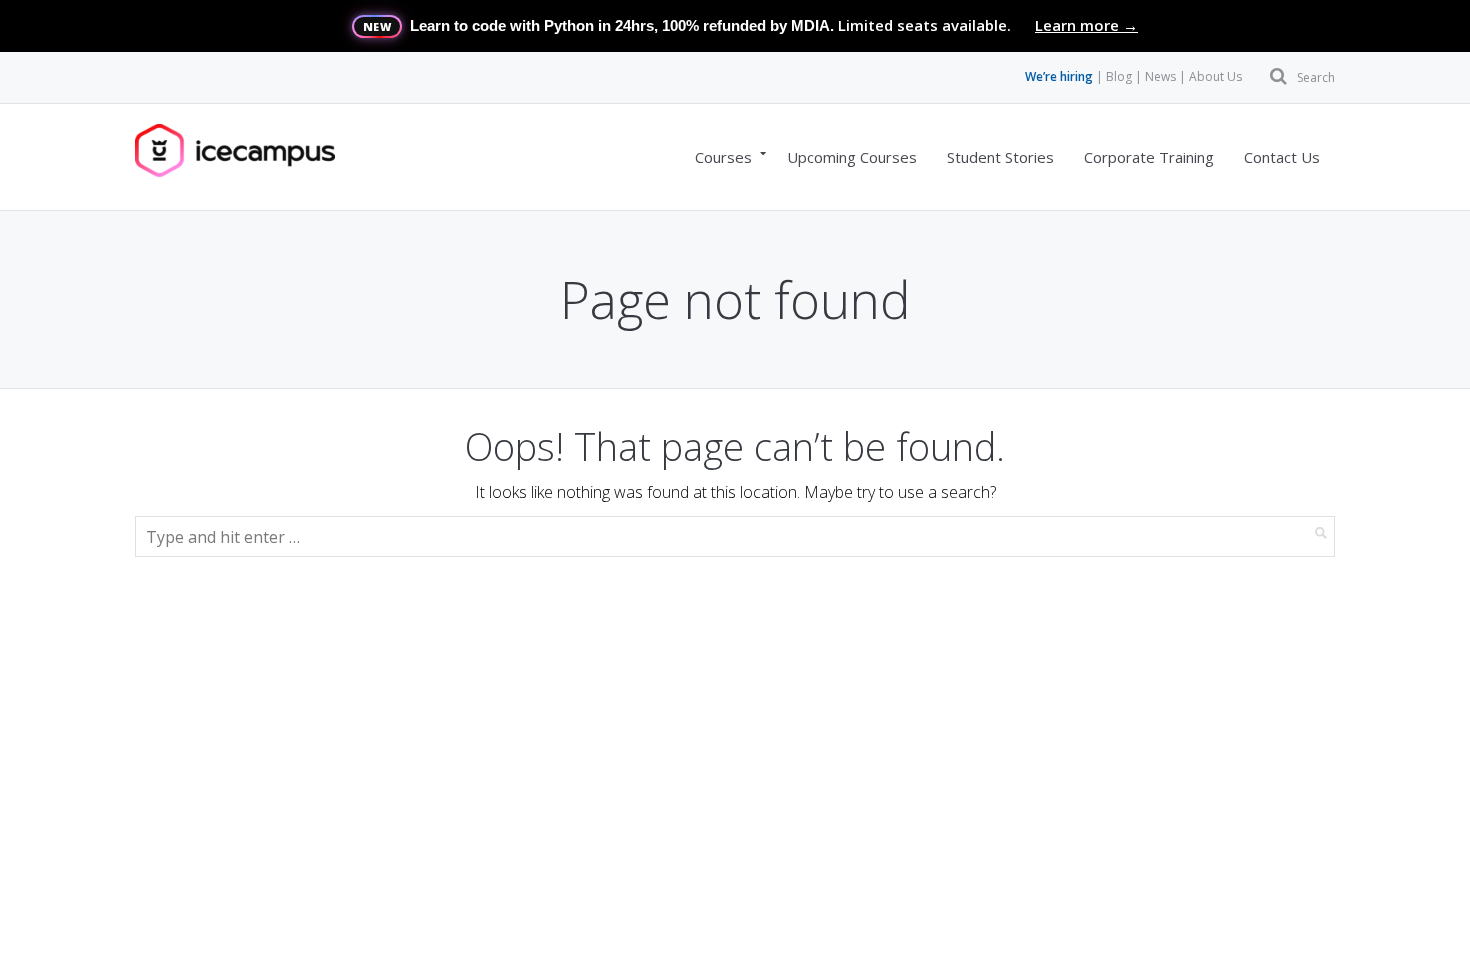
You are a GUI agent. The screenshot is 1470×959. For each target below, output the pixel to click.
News (1160, 76)
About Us (1215, 76)
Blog (1119, 76)
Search (1316, 77)
